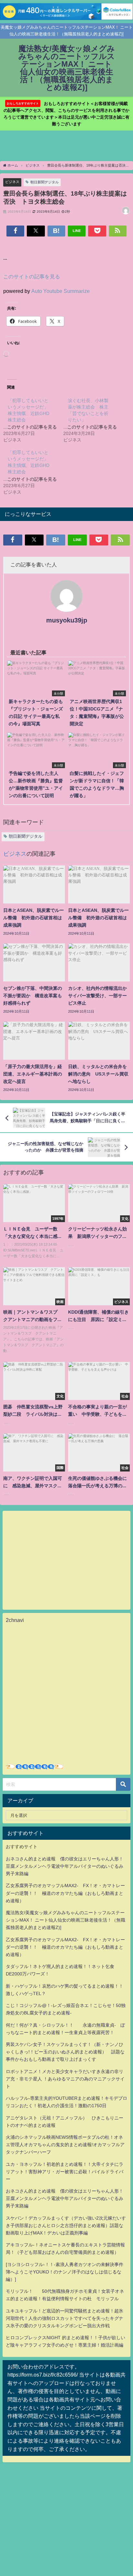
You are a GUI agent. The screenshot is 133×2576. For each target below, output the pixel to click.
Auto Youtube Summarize (61, 291)
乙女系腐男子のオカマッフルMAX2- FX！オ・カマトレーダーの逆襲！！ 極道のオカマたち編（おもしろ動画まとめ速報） (65, 1893)
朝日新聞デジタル (45, 182)
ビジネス (12, 182)
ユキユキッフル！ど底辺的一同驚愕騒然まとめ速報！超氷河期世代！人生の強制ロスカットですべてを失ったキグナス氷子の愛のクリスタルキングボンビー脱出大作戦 (65, 2318)
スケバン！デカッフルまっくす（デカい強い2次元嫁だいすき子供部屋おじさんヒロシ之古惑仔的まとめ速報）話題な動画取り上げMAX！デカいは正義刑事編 (66, 2225)
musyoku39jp (67, 620)
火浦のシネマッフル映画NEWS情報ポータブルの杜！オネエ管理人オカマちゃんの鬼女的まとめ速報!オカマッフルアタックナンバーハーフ (65, 2145)
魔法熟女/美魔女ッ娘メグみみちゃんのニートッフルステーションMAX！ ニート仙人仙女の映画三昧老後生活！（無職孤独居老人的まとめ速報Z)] (66, 1920)
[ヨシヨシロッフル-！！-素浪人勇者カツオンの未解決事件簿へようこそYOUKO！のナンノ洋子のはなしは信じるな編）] (65, 2272)
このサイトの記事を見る (32, 276)
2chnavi (15, 1620)
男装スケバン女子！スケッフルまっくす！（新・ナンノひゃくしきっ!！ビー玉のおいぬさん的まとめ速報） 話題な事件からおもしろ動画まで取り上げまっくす (65, 2052)
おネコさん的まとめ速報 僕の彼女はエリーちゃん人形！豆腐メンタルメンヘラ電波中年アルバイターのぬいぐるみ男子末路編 (65, 1866)
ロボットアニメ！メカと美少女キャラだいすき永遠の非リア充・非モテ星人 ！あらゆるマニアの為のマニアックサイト (65, 2079)
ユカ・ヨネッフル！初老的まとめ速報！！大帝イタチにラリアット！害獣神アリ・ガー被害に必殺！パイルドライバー (65, 2172)
